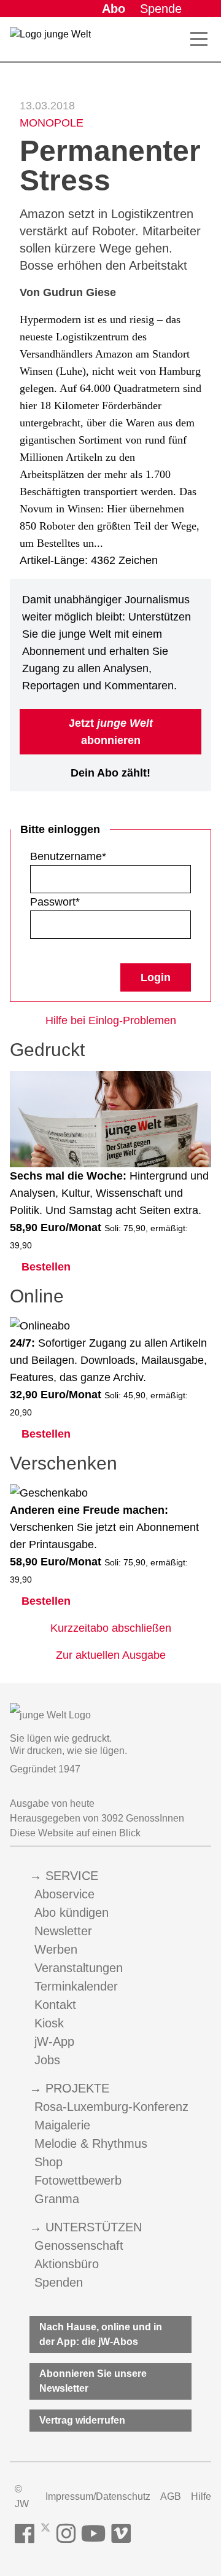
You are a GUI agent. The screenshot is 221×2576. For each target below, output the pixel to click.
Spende (161, 9)
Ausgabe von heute (52, 1803)
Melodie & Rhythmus (91, 2143)
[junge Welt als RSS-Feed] (144, 2534)
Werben (56, 1949)
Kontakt (55, 2005)
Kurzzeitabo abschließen (111, 1628)
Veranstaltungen (79, 1968)
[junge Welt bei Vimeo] (121, 2534)
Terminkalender (76, 1986)
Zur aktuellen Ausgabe (111, 1655)
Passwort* (55, 902)
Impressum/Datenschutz (98, 2496)
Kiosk (49, 2023)
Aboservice (64, 1894)
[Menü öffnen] (199, 39)
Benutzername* (68, 856)
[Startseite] (50, 42)
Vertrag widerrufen (82, 2420)
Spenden (59, 2282)
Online (37, 1296)
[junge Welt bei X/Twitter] (45, 2534)
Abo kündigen (72, 1912)
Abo (114, 9)
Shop (48, 2162)
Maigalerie (62, 2125)
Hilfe (201, 2496)
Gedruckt (47, 1050)
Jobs (47, 2060)
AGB (171, 2496)
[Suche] (172, 39)
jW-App (54, 2042)
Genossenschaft (79, 2245)
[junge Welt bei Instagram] (66, 2534)
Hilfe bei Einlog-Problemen (111, 1020)
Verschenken (64, 1463)
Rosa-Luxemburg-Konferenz (111, 2107)
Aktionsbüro (67, 2264)
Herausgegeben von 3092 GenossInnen (97, 1818)
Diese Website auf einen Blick (75, 1833)
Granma (57, 2199)
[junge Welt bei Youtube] (94, 2534)
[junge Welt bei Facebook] (25, 2534)
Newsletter (63, 1931)
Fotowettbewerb (78, 2180)
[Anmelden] (201, 9)
